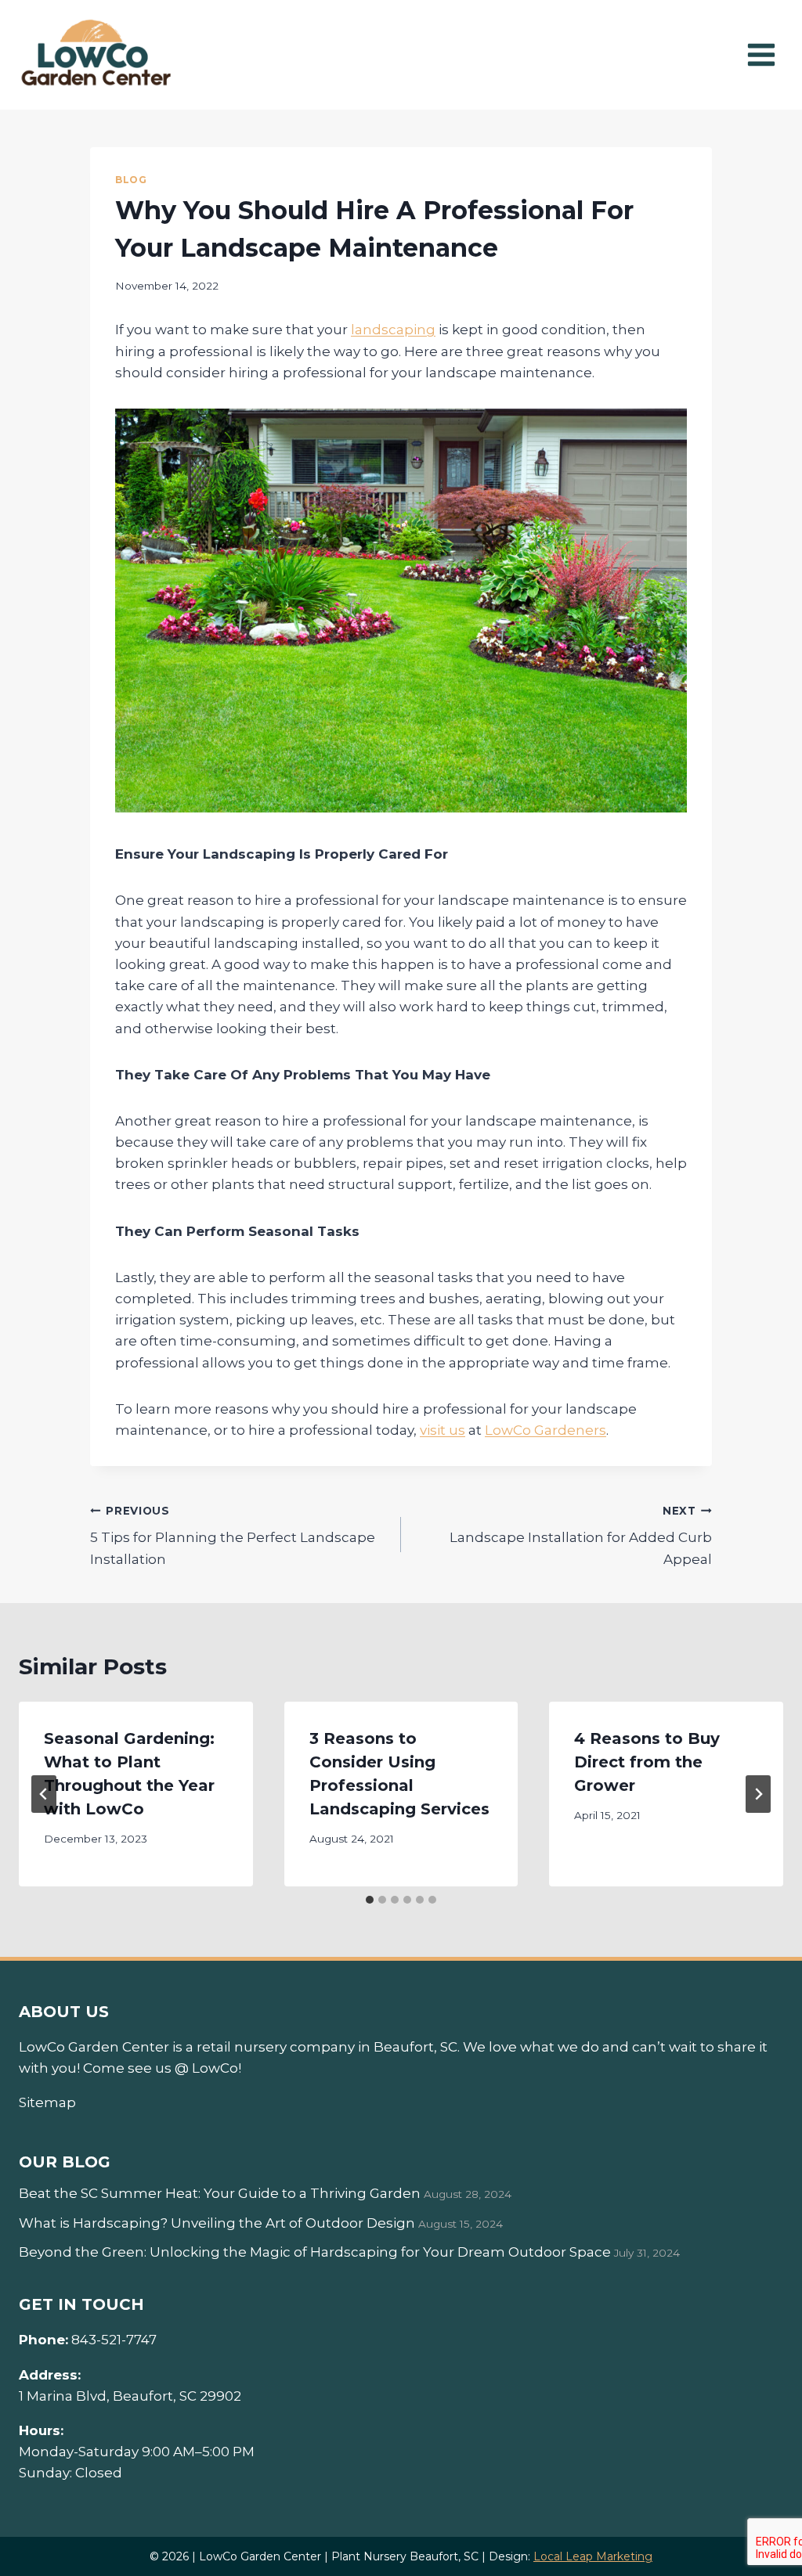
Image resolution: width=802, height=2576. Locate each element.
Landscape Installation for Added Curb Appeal (581, 1536)
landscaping (393, 330)
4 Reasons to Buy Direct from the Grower (647, 1762)
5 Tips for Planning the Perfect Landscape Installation (233, 1536)
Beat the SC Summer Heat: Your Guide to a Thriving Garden (220, 2193)
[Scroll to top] (762, 2513)
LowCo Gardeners (546, 1430)
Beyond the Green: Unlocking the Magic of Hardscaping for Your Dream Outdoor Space (315, 2252)
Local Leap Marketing (593, 2556)
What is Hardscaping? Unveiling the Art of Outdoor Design (217, 2223)
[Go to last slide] (44, 1794)
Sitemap (47, 2102)
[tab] (370, 1900)
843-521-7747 (114, 2340)
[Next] (758, 1794)
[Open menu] (761, 54)
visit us (443, 1430)
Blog (131, 180)
